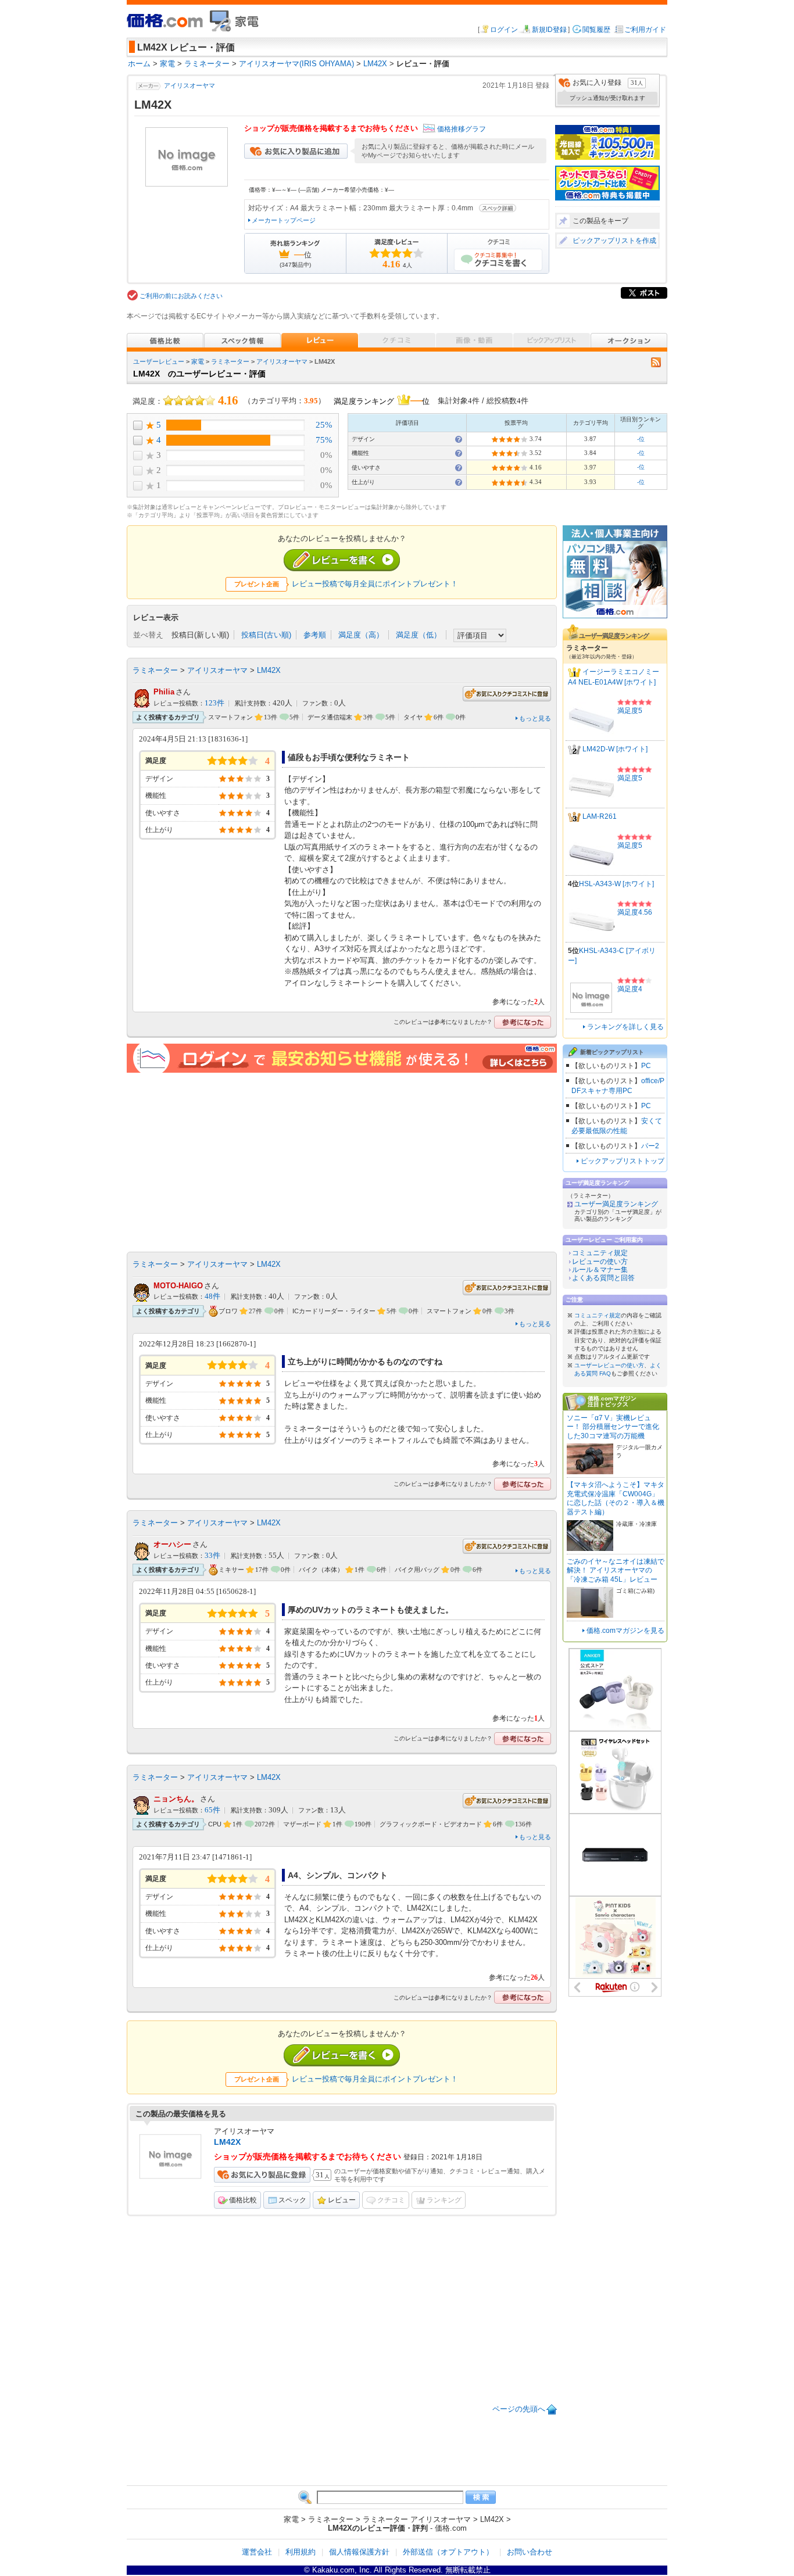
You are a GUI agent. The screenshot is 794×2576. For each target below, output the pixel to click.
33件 (212, 1556)
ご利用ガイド (645, 30)
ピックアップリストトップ (623, 1161)
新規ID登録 (549, 30)
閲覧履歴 (596, 30)
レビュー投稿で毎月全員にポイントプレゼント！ (375, 584)
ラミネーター (230, 361)
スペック (292, 2200)
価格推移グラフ (462, 129)
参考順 (315, 635)
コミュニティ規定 (600, 1253)
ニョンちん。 (176, 1799)
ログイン (504, 30)
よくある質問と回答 (603, 1278)
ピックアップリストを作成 (614, 241)
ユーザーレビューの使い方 (609, 1365)
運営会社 (257, 2552)
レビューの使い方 (600, 1262)
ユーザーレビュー (159, 361)
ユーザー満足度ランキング (616, 1204)
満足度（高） (361, 635)
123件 (214, 703)
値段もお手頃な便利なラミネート (349, 757)
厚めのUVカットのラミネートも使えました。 (371, 1610)
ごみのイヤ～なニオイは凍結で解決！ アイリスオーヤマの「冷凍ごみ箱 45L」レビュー (616, 1570)
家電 (198, 361)
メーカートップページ (284, 220)
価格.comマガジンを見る (625, 1631)
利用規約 (301, 2552)
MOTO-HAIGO (178, 1286)
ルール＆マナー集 (600, 1270)
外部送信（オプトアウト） (448, 2552)
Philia (164, 692)
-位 (641, 439)
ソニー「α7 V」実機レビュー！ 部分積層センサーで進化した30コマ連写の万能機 (613, 1427)
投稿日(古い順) (266, 635)
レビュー (342, 2200)
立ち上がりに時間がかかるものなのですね (365, 1362)
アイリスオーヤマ (189, 85)
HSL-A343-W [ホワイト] (616, 884)
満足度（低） (419, 635)
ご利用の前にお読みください (181, 296)
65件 (212, 1810)
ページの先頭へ (519, 2409)
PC (646, 1066)
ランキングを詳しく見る (625, 1027)
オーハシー (172, 1544)
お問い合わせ (530, 2552)
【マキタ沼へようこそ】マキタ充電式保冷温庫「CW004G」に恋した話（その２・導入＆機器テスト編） (616, 1498)
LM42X (269, 670)
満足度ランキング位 (382, 400)
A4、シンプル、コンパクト (338, 1875)
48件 (212, 1296)
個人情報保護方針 (359, 2552)
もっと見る (535, 718)
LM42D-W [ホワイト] (615, 750)
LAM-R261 (600, 817)
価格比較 (243, 2200)
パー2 (650, 1146)
